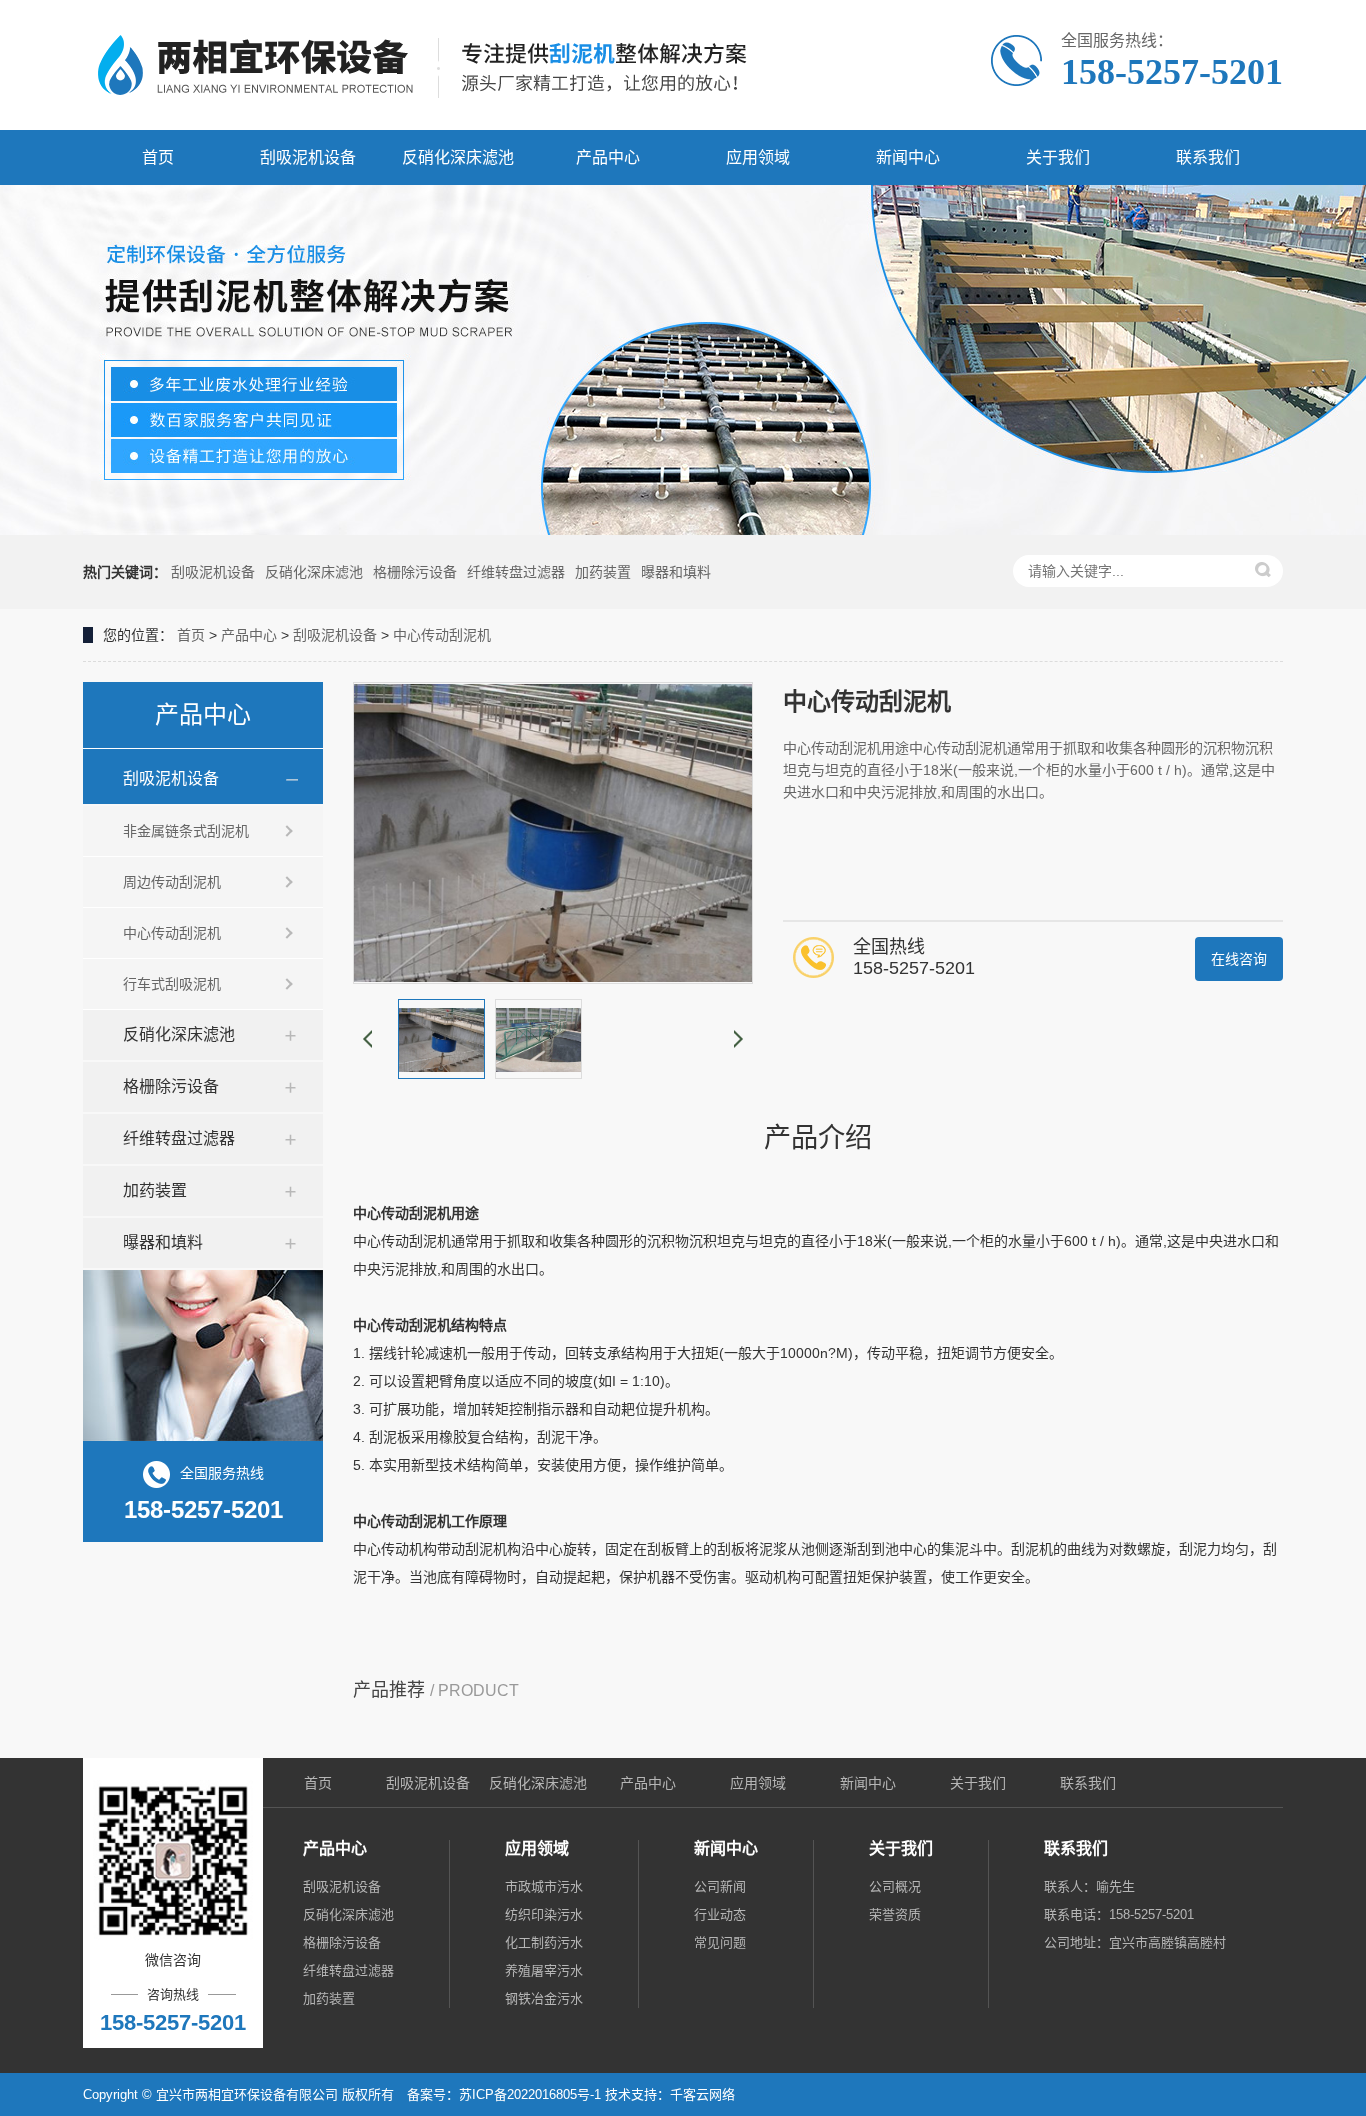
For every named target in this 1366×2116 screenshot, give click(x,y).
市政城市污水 (544, 1886)
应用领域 (758, 157)
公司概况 (895, 1886)
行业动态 (720, 1914)
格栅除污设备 (415, 572)
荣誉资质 (895, 1914)
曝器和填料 (676, 572)
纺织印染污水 (544, 1914)
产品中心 (608, 157)
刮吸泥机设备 (308, 157)
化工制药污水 (544, 1942)
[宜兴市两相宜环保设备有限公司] (433, 65)
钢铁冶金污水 (544, 1998)
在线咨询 (1239, 959)
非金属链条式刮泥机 (186, 831)
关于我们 (1058, 157)
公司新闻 (720, 1886)
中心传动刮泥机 (442, 635)
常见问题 (720, 1942)
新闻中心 (908, 157)
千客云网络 (702, 2094)
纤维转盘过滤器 (516, 572)
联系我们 (1208, 157)
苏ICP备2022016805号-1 (530, 2094)
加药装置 (603, 572)
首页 (158, 157)
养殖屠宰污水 (544, 1970)
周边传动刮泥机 (172, 882)
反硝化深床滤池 (458, 157)
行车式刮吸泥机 (172, 984)
